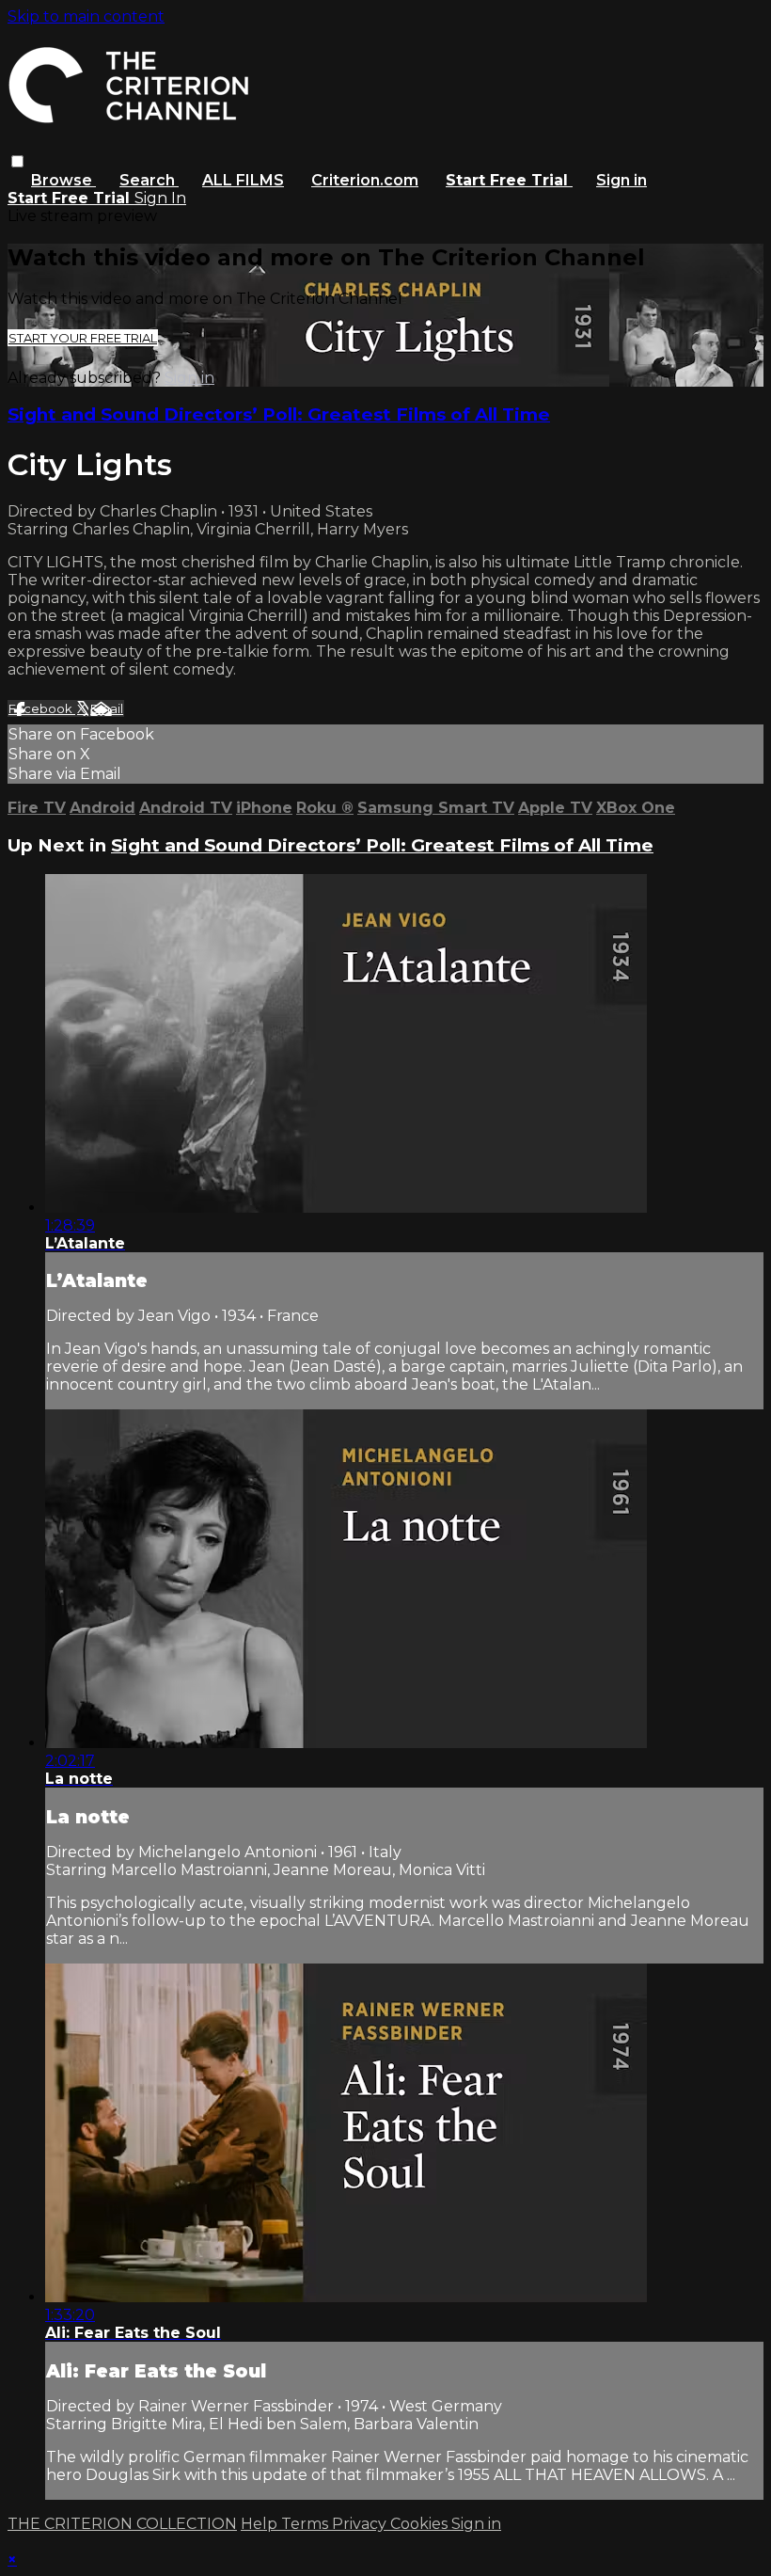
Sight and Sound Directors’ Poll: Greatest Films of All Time (279, 414)
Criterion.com (365, 180)
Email (107, 708)
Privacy (361, 2524)
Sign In (160, 198)
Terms (307, 2524)
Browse (63, 180)
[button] (17, 161)
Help (261, 2524)
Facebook (42, 708)
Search (149, 180)
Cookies (421, 2524)
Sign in (622, 180)
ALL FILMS (243, 180)
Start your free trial (83, 338)
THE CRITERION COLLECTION (122, 2524)
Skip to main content (86, 16)
